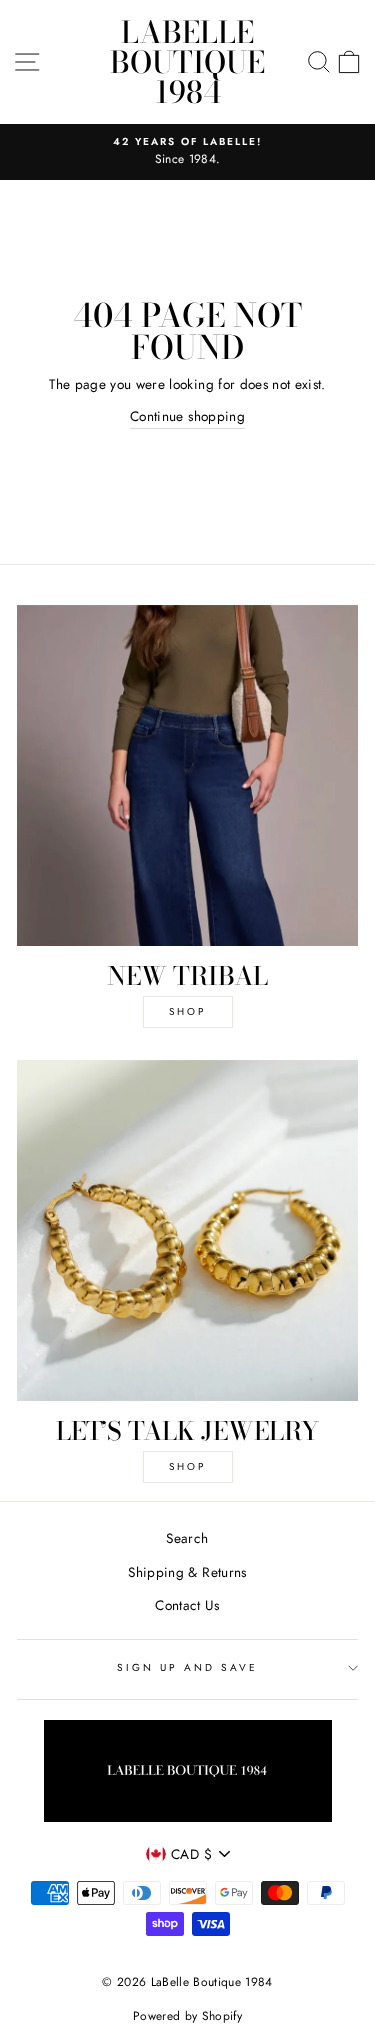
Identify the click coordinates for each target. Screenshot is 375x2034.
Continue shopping (187, 416)
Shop (187, 1011)
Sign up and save (188, 1667)
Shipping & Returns (187, 1572)
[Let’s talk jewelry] (187, 1230)
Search (187, 1538)
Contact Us (187, 1605)
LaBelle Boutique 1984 (187, 62)
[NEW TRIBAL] (187, 775)
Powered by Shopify (187, 2016)
